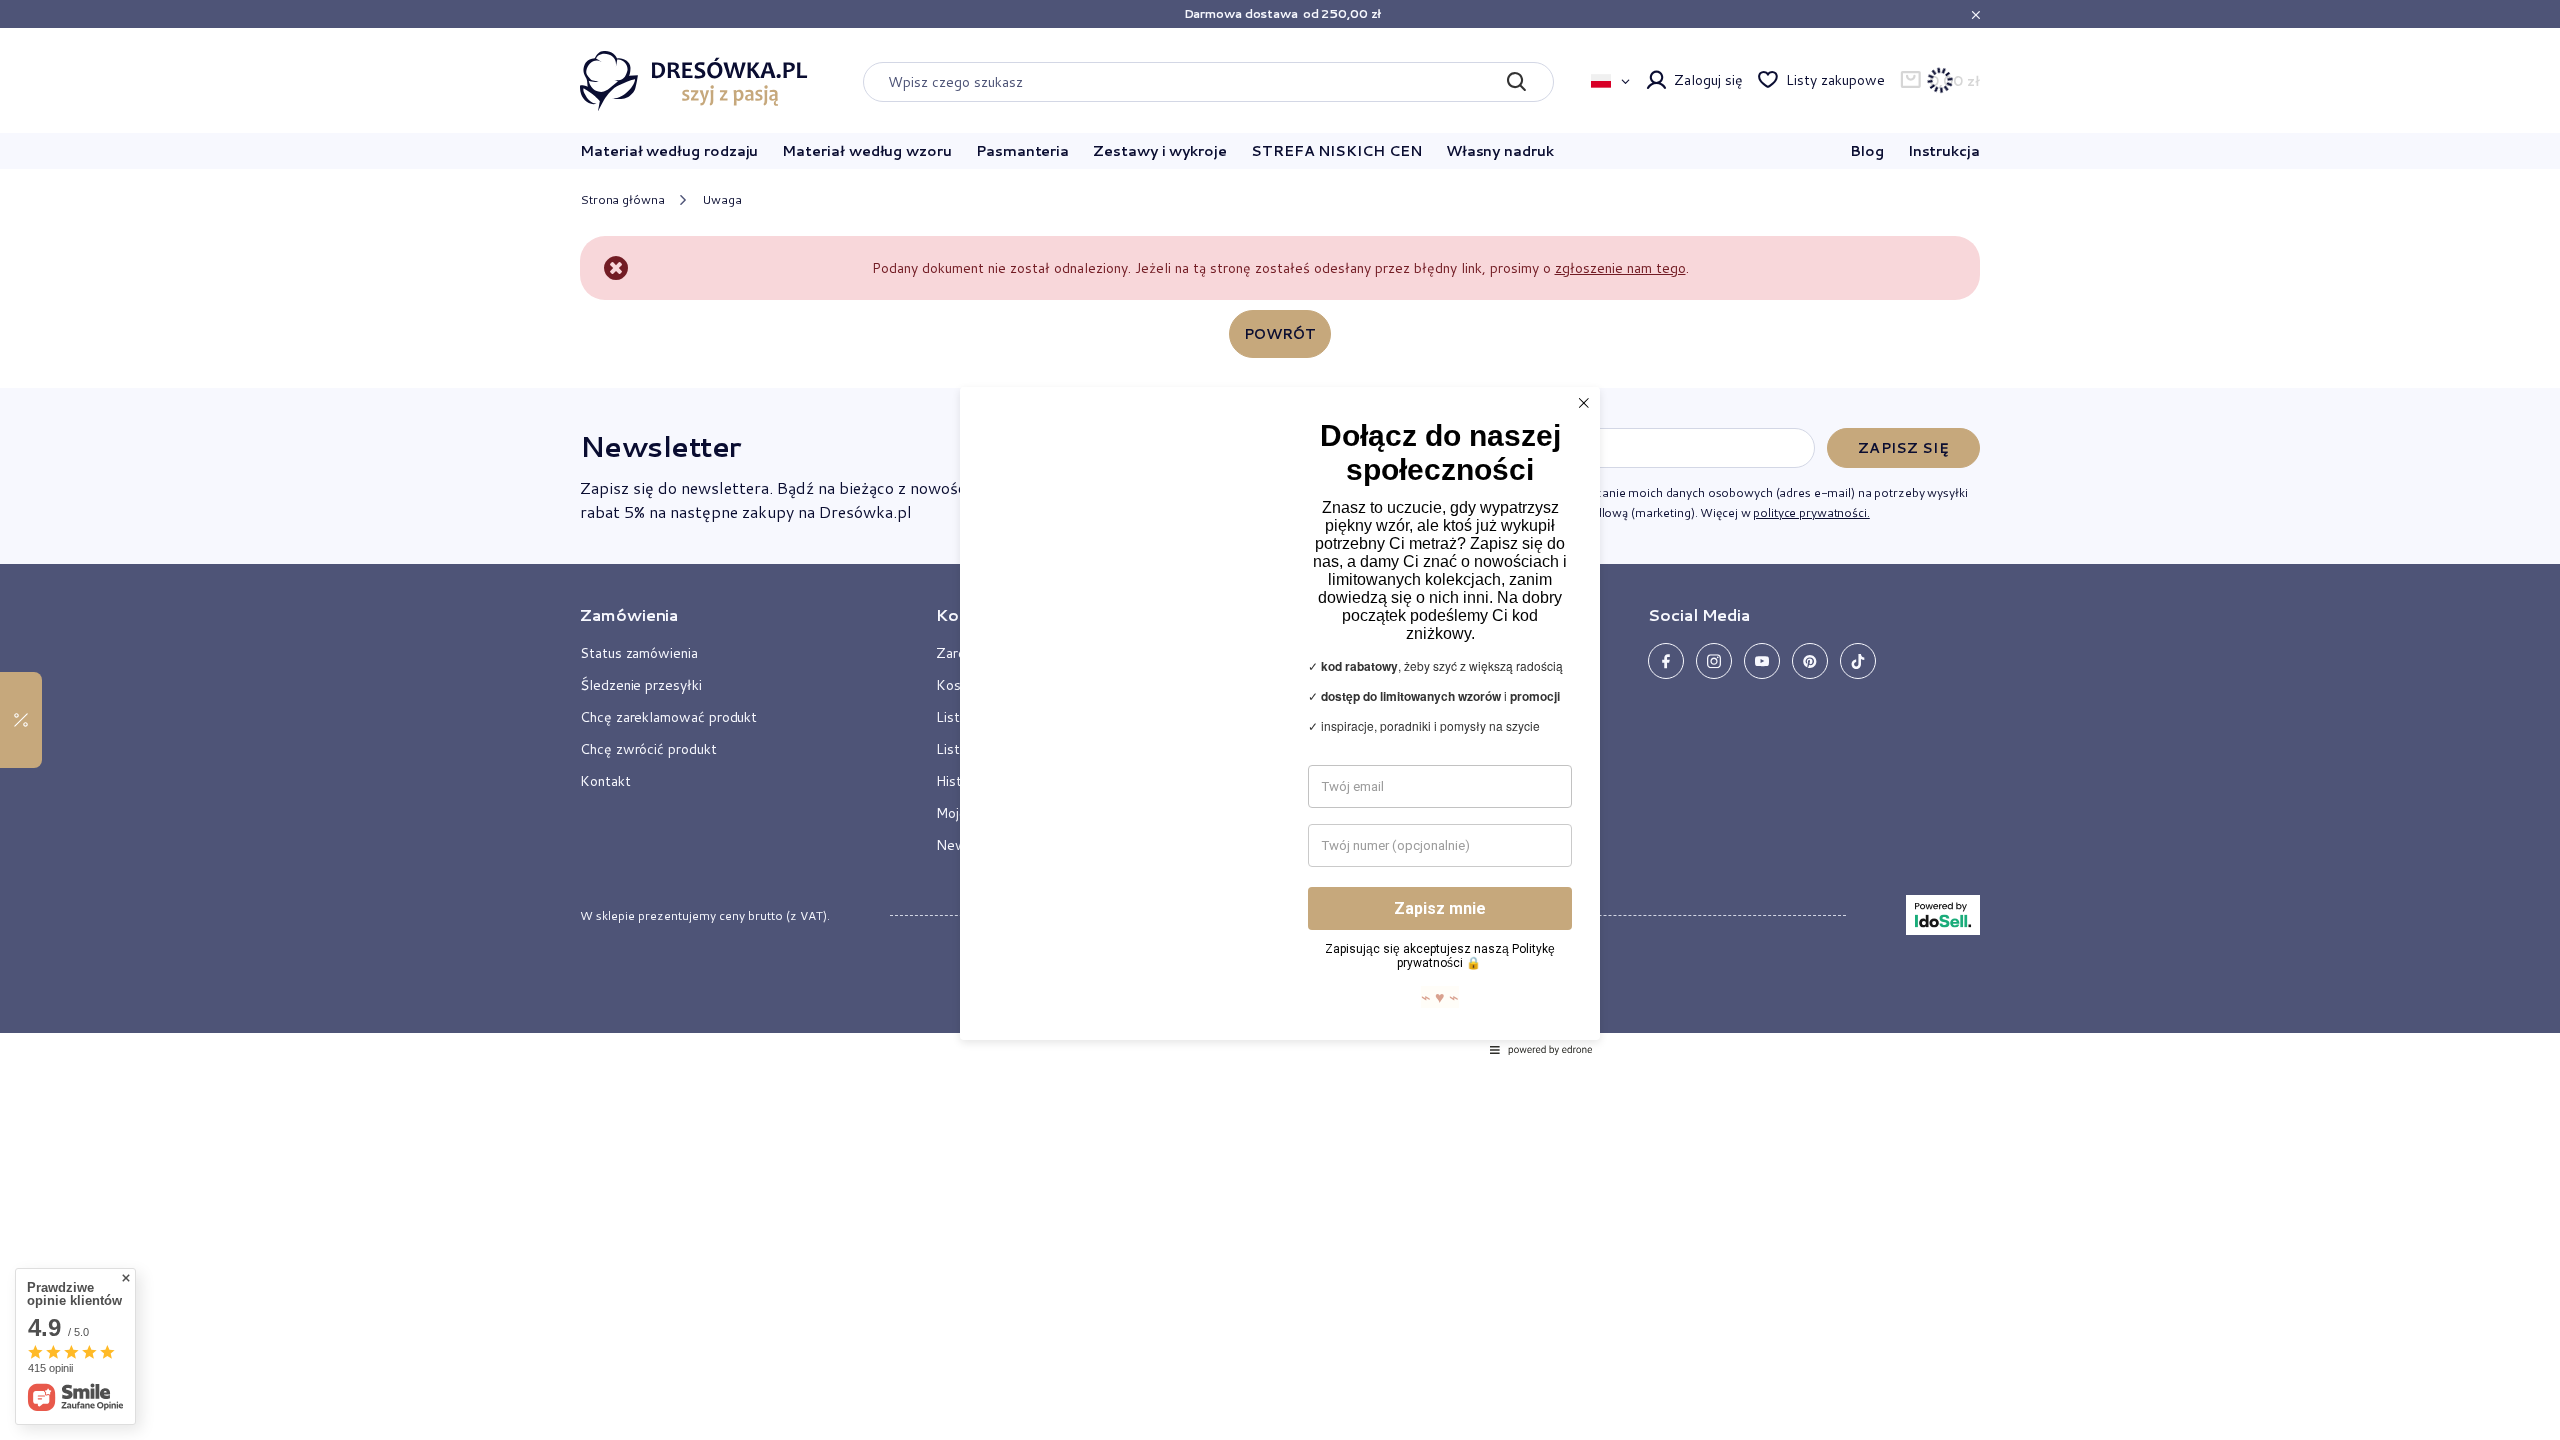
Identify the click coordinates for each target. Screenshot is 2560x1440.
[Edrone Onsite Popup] (1280, 720)
